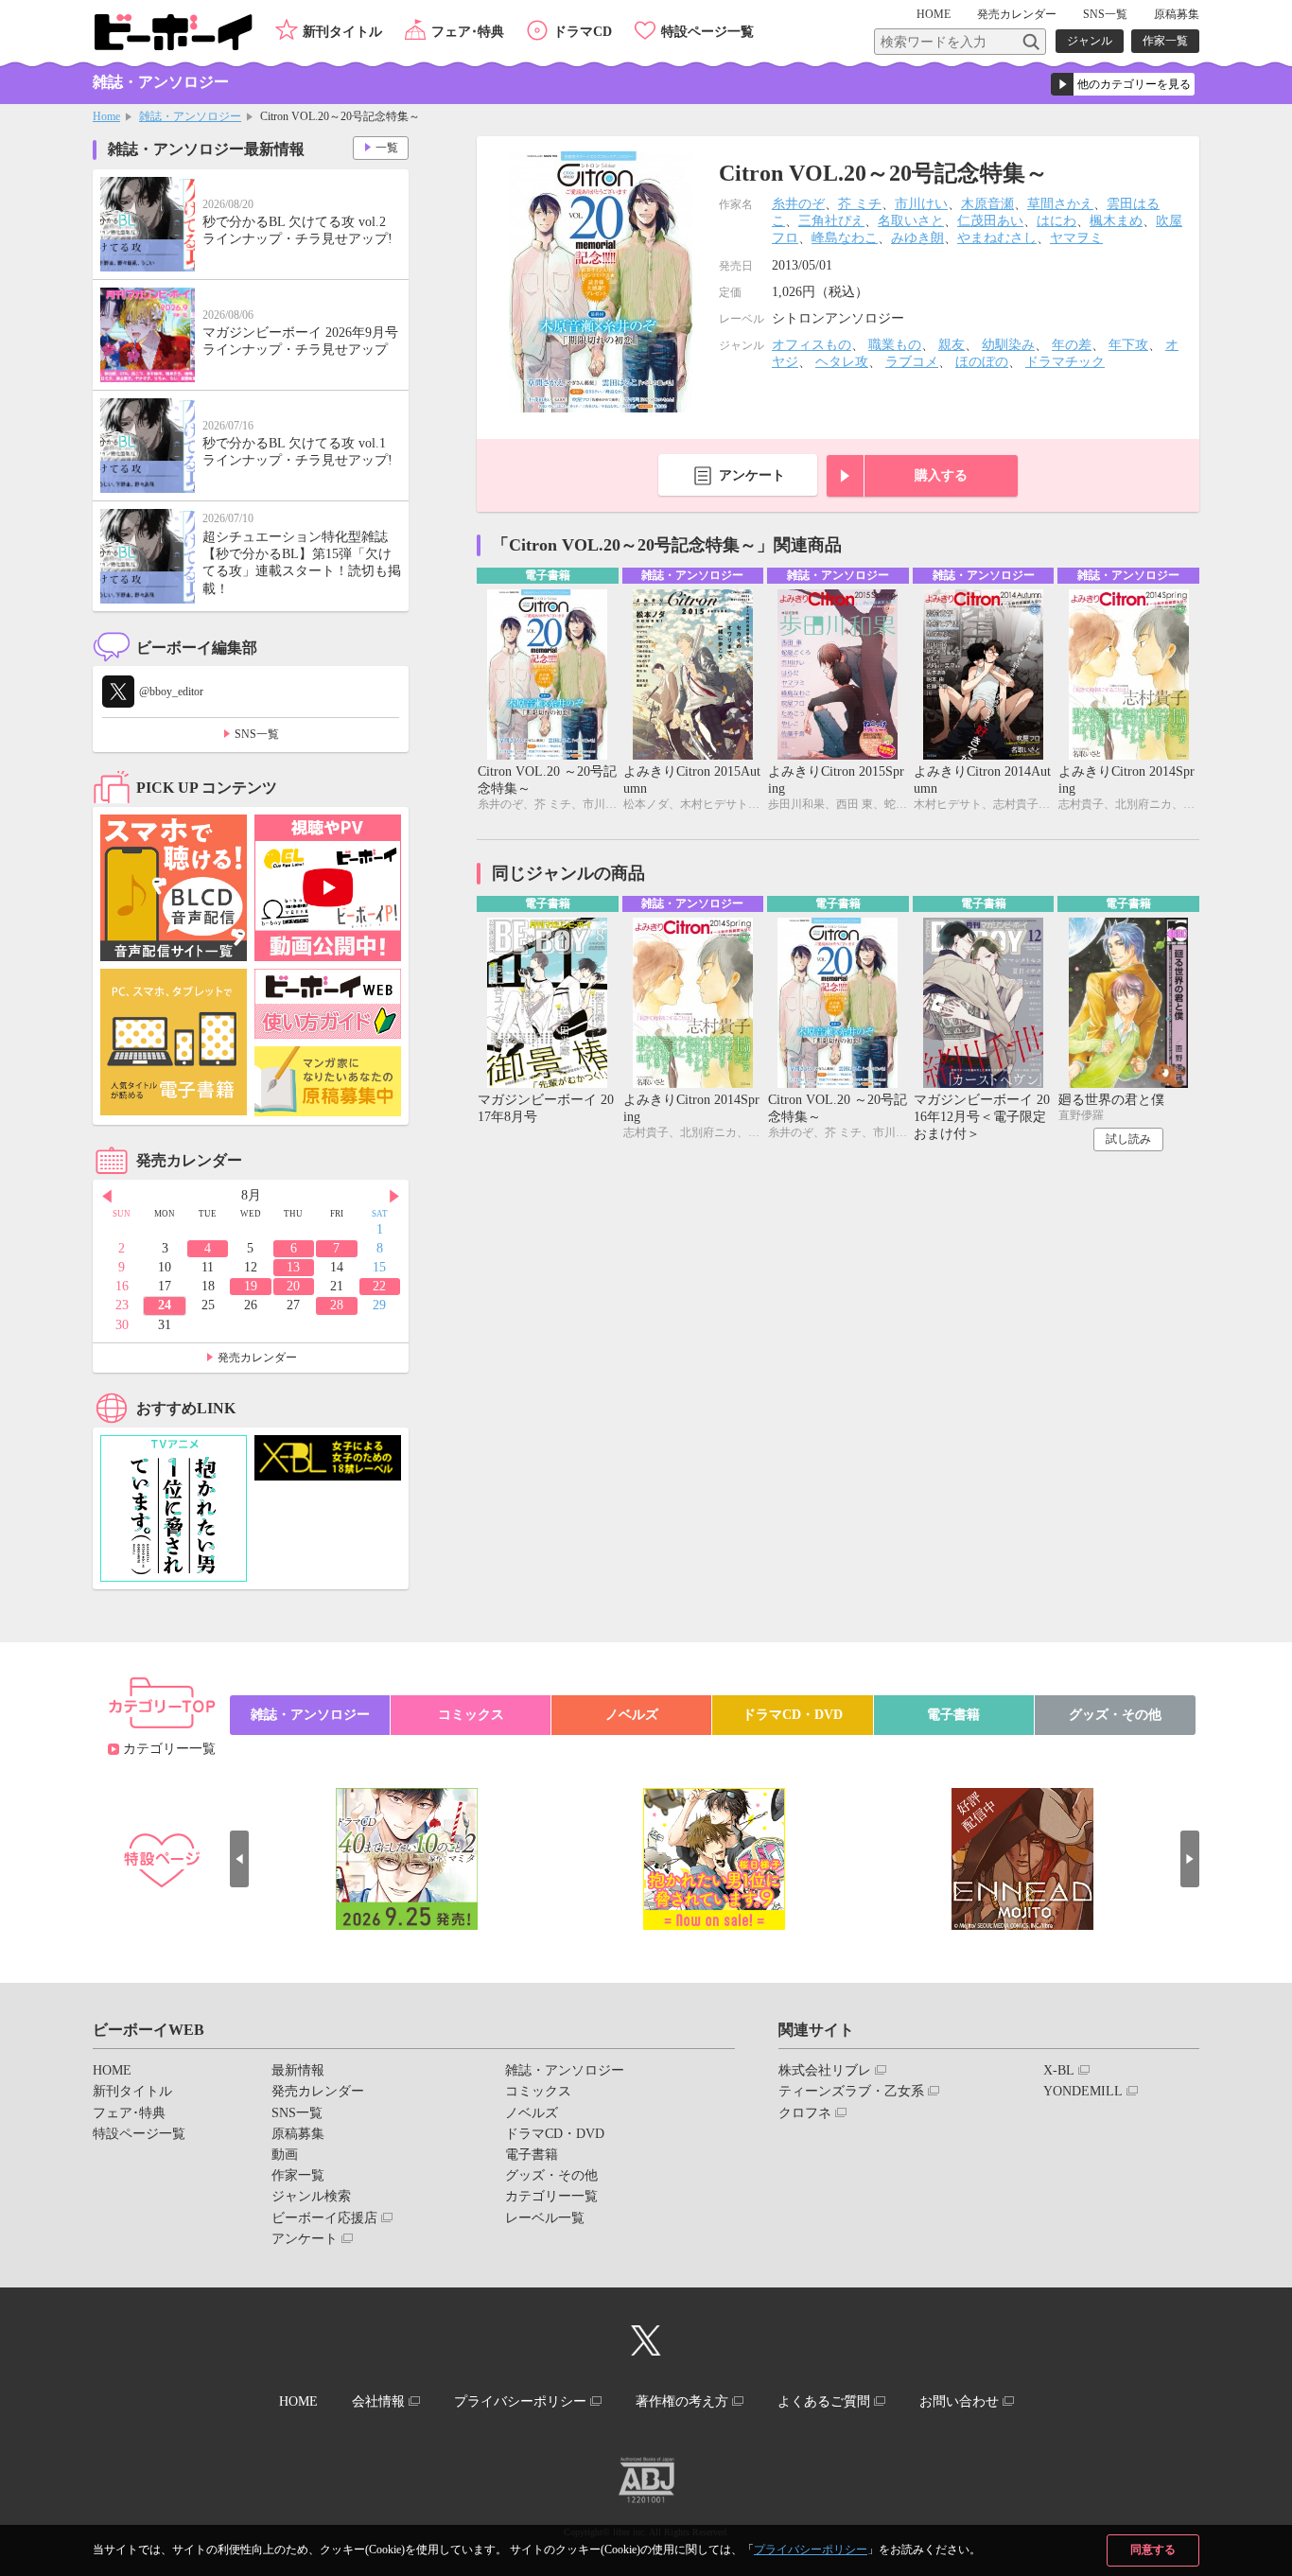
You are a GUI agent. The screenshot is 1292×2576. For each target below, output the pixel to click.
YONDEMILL (1083, 2091)
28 (337, 1305)
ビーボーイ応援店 (324, 2218)
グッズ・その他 (1115, 1715)
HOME (934, 14)
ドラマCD (583, 32)
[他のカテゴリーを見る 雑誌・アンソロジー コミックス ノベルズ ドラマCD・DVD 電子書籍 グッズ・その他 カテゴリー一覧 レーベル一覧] (1123, 84)
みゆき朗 (917, 238)
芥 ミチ (860, 204)
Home (106, 116)
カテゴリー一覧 (169, 1749)
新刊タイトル (342, 32)
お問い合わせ (959, 2401)
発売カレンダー (257, 1358)
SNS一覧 (1105, 14)
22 (379, 1286)
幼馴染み (1008, 345)
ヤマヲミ (1076, 238)
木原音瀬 (987, 204)
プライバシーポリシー (811, 2550)
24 (165, 1305)
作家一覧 (1165, 41)
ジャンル (1090, 41)
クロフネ (805, 2113)
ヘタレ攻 (842, 362)
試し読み (1128, 1139)
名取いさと (911, 221)
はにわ (1056, 221)
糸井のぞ (798, 204)
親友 (952, 345)
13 (293, 1267)
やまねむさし (997, 238)
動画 (285, 2155)
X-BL (1059, 2070)
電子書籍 (953, 1715)
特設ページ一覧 (707, 32)
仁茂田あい (990, 221)
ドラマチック (1065, 362)
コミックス (471, 1715)
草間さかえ (1060, 204)
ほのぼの (982, 362)
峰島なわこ (845, 238)
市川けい (921, 204)
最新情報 (298, 2070)
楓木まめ (1116, 221)
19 (251, 1286)
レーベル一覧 (545, 2218)
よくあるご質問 (824, 2401)
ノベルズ (632, 1715)
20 (293, 1286)
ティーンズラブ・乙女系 (851, 2091)
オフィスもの (812, 345)
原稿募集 (1177, 14)
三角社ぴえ (831, 221)
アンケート (752, 475)
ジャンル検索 (311, 2196)
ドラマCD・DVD (793, 1715)
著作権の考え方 (682, 2401)
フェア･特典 (468, 32)
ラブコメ (912, 362)
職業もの (895, 345)
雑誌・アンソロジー (190, 116)
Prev (107, 1197)
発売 (1017, 14)
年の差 (1072, 345)
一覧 (387, 148)
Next (394, 1197)
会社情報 (378, 2401)
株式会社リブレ (825, 2070)
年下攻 (1128, 345)
